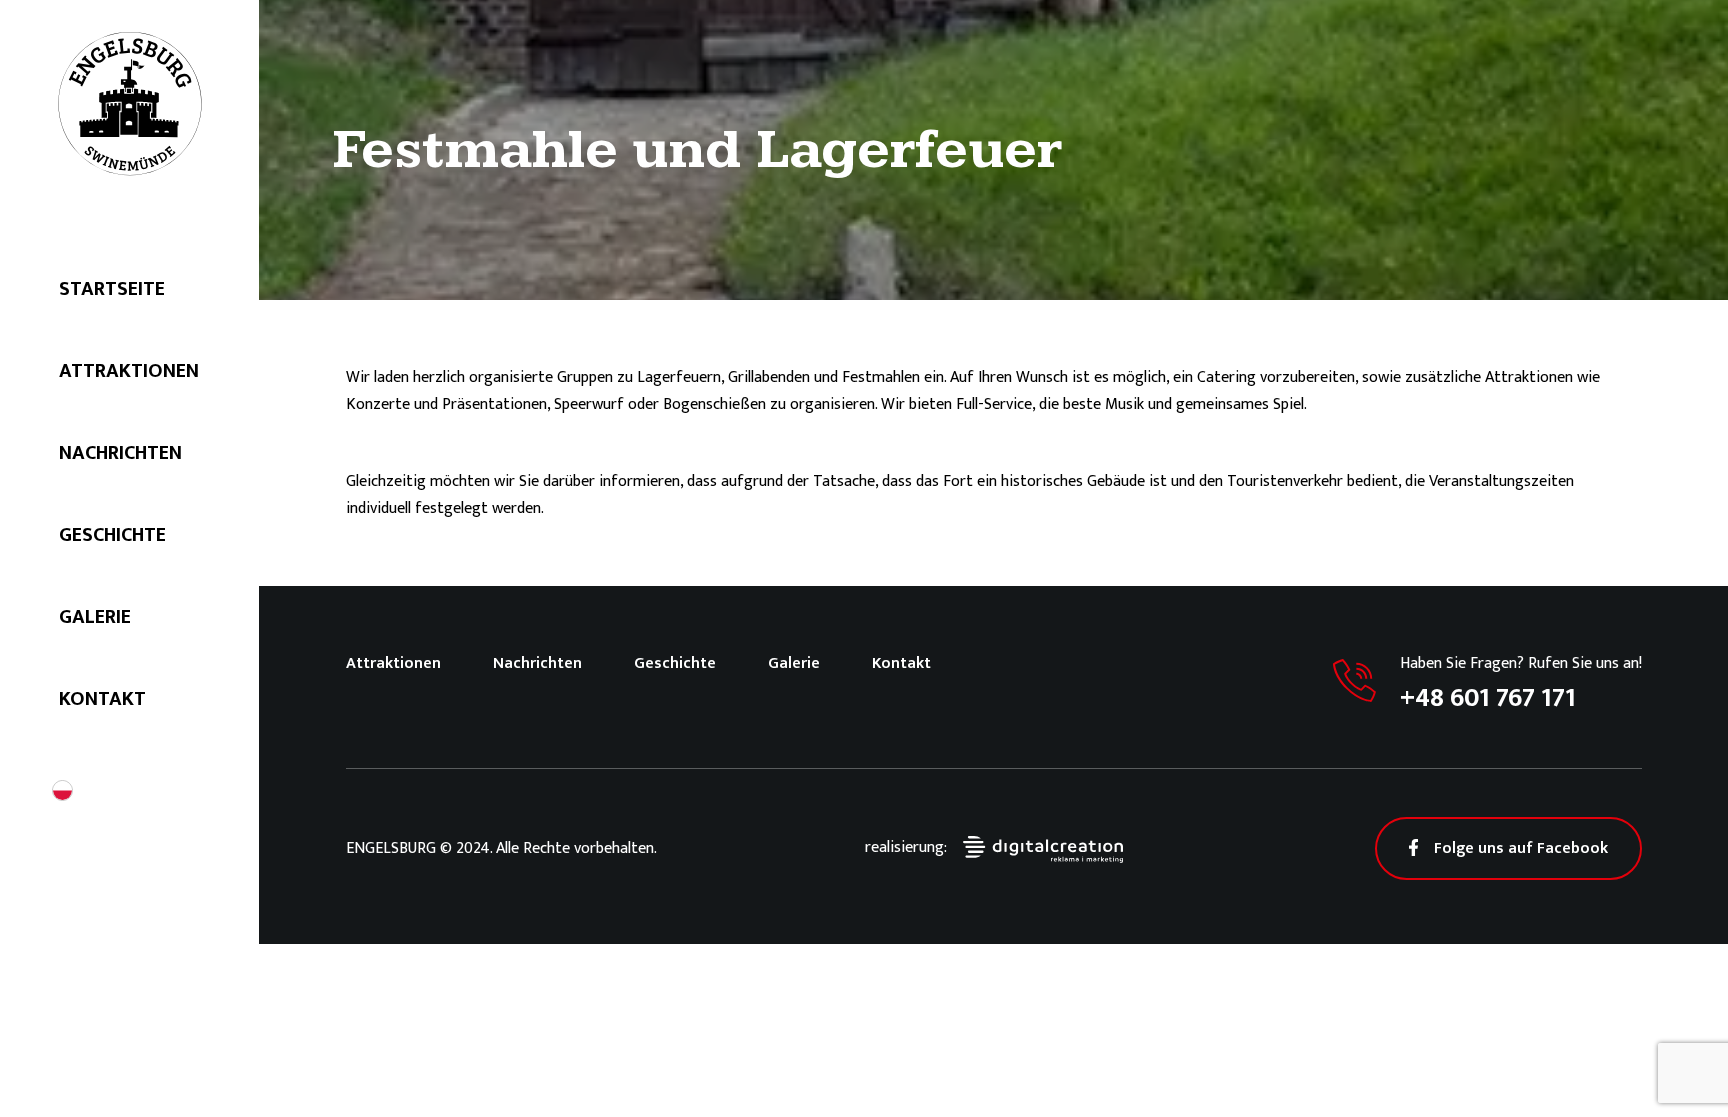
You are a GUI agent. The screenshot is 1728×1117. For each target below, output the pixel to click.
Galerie (95, 617)
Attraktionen (129, 371)
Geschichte (112, 535)
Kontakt (102, 699)
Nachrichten (120, 453)
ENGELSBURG (130, 104)
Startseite (112, 289)
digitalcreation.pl (1043, 849)
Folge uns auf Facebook (1521, 848)
